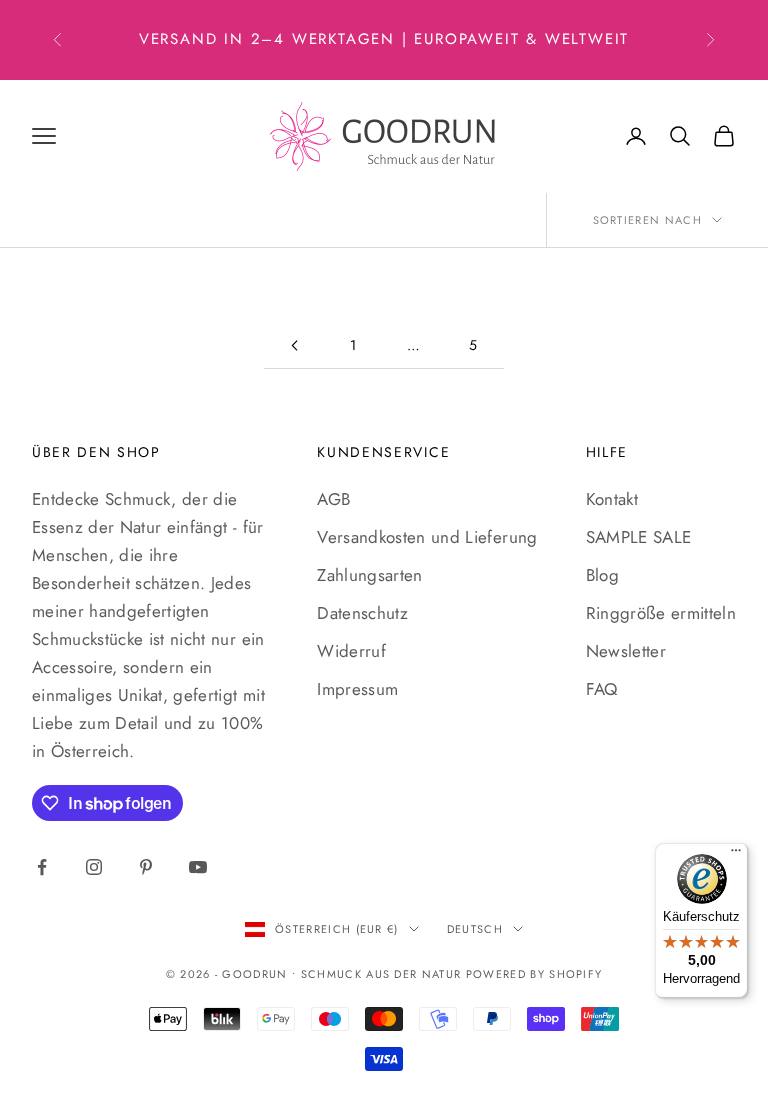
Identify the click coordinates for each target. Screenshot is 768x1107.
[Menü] (736, 855)
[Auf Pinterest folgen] (146, 867)
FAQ (602, 689)
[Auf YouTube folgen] (198, 867)
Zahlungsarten (369, 575)
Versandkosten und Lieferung (427, 537)
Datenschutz (362, 613)
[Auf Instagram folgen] (94, 867)
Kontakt (612, 499)
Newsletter (626, 651)
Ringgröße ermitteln (661, 613)
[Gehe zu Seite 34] (294, 345)
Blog (602, 575)
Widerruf (351, 651)
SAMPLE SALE (639, 537)
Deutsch (475, 929)
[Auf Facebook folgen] (42, 867)
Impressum (357, 689)
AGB (333, 499)
